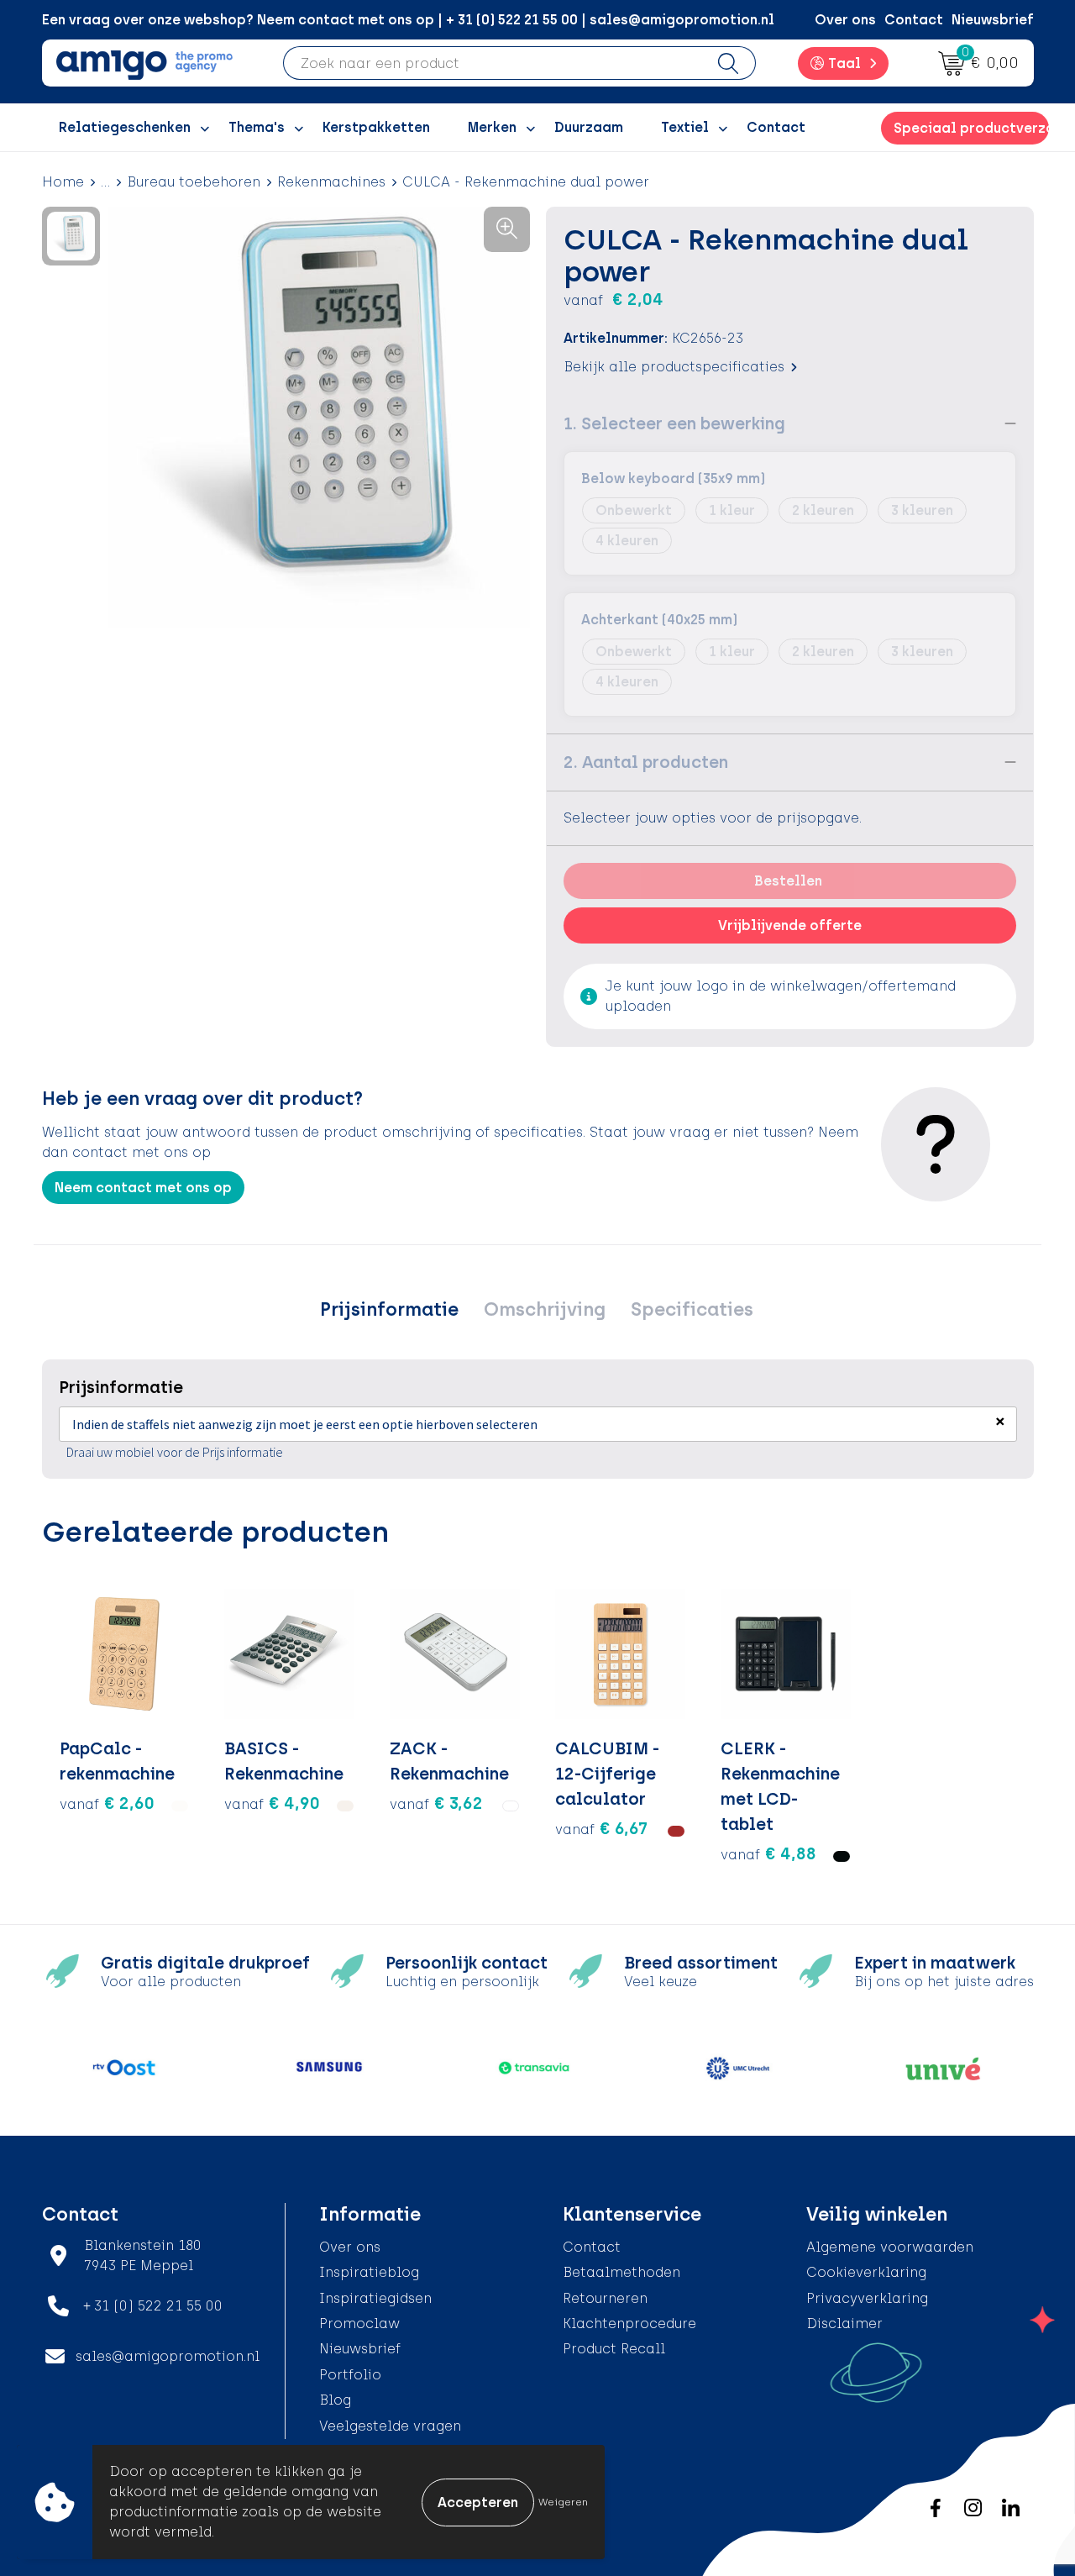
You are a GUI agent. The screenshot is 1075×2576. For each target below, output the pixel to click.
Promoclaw (359, 2324)
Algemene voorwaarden (890, 2247)
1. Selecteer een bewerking (674, 423)
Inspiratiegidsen (375, 2298)
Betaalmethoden (621, 2272)
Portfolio (350, 2375)
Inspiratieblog (369, 2272)
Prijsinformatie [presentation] (389, 1309)
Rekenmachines (331, 182)
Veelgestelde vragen (390, 2426)
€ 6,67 (601, 1828)
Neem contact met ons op (143, 1188)
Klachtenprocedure (629, 2324)
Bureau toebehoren (194, 182)
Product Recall (614, 2349)
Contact (914, 20)
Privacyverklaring (867, 2298)
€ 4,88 (768, 1853)
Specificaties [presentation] (692, 1309)
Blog (335, 2400)
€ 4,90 (272, 1803)
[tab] (389, 1310)
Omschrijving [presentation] (545, 1309)
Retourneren (605, 2298)
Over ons (845, 20)
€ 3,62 (436, 1803)
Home (63, 182)
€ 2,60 (107, 1803)
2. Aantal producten (646, 762)
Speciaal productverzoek (971, 128)
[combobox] (493, 63)
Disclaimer (844, 2324)
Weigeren (563, 2502)
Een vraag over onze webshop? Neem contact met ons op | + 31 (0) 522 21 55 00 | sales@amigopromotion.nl (408, 20)
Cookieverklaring (866, 2272)
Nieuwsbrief (993, 20)
